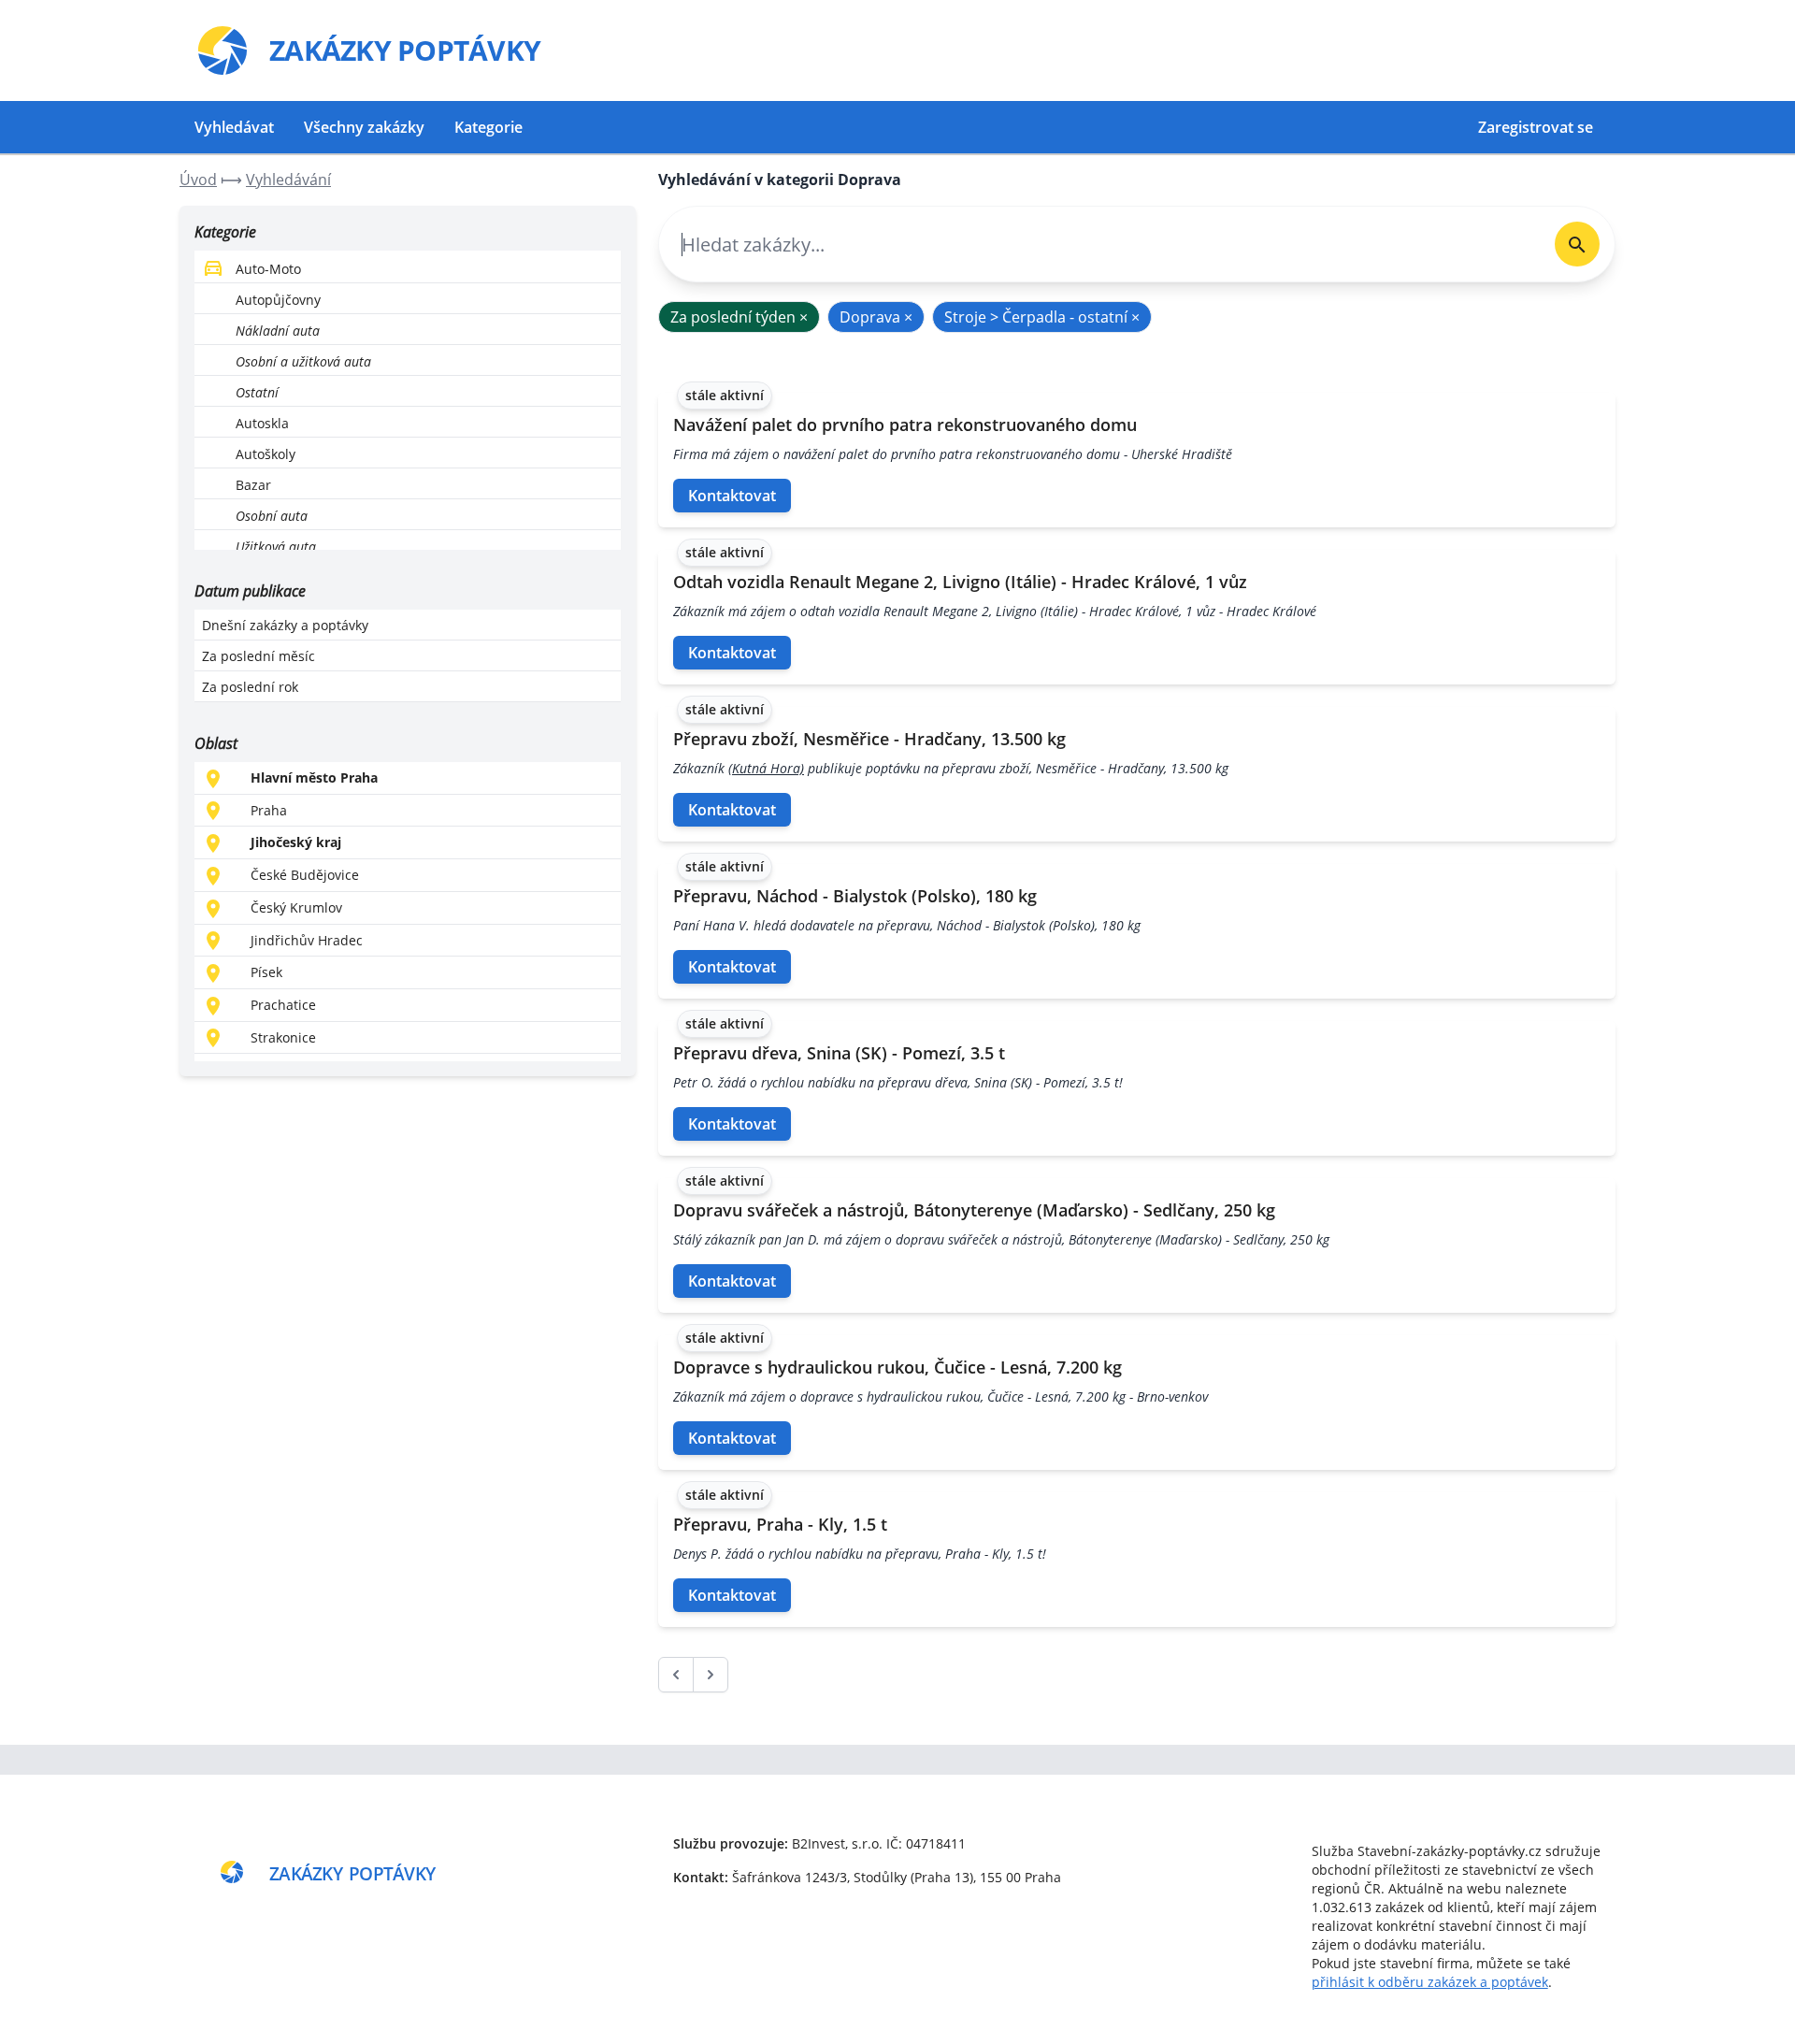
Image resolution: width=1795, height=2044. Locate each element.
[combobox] (1099, 245)
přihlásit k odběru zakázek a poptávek (1430, 1982)
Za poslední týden (739, 317)
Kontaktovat (732, 496)
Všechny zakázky (364, 127)
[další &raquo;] (711, 1675)
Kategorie (488, 127)
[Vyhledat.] (1577, 244)
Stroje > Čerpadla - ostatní (1042, 317)
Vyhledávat (234, 127)
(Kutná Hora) (766, 768)
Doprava (876, 317)
